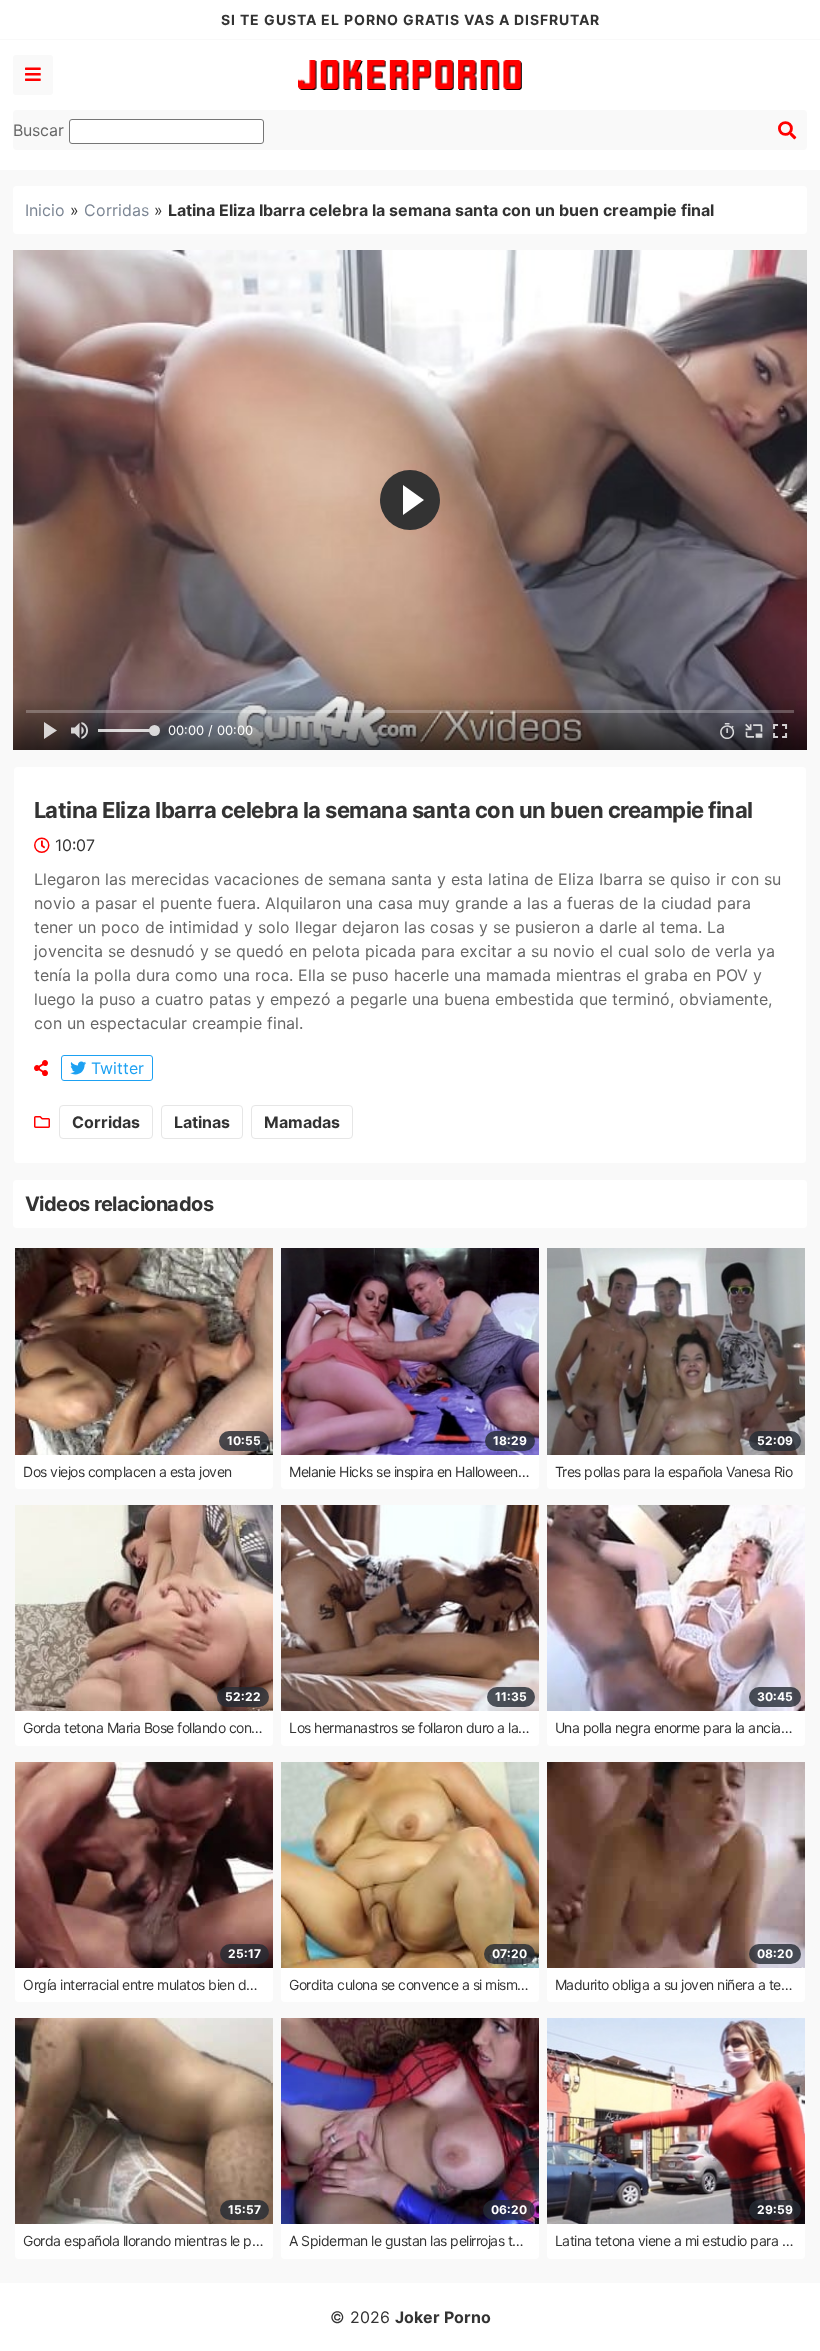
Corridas (116, 210)
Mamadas (302, 1122)
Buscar (41, 130)
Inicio (45, 210)
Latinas (202, 1122)
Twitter (115, 1068)
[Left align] (33, 75)
